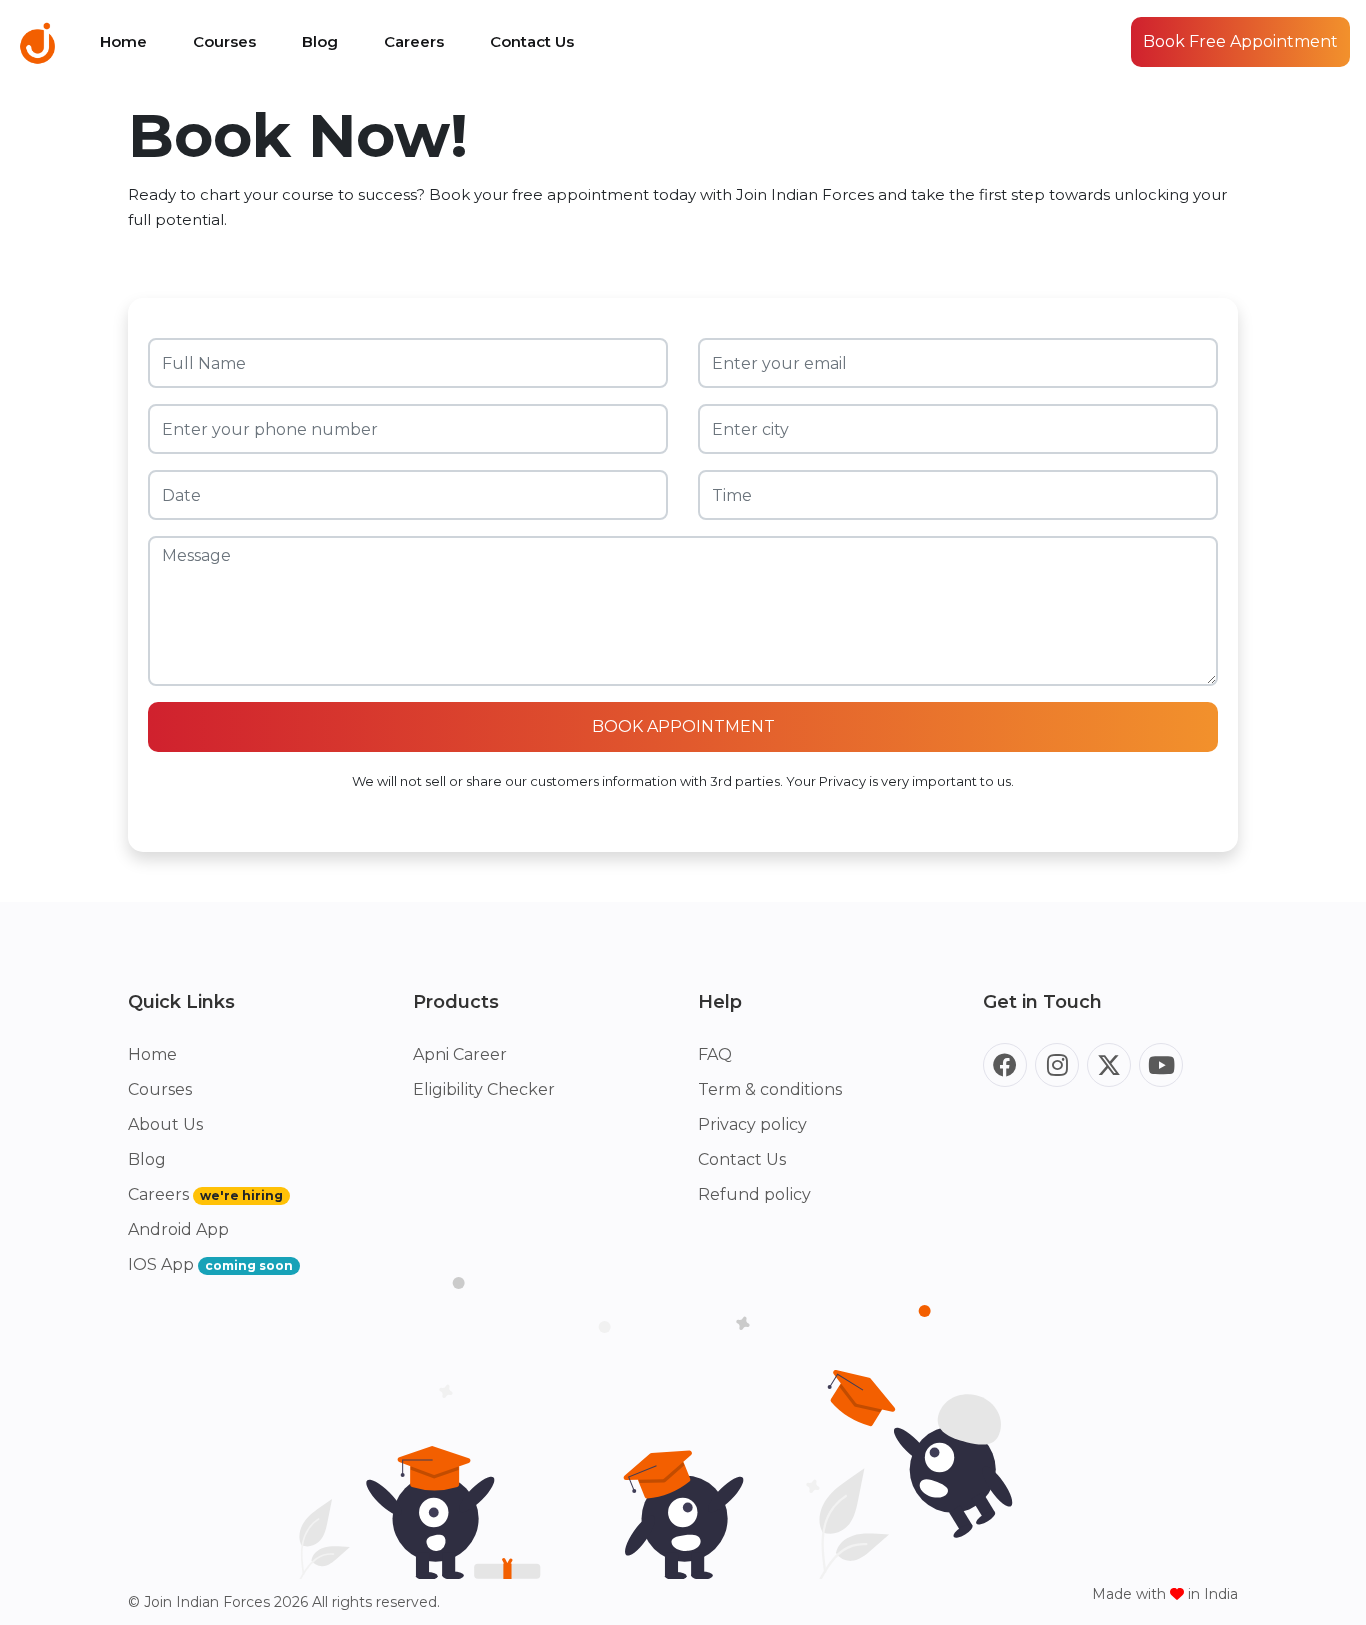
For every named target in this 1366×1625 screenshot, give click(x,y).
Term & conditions (770, 1089)
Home (123, 41)
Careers (414, 41)
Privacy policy (752, 1124)
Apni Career (460, 1054)
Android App (178, 1229)
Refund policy (754, 1194)
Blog (320, 41)
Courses (224, 41)
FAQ (715, 1054)
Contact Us (532, 41)
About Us (165, 1124)
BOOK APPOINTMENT (683, 726)
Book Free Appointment (1240, 41)
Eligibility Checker (484, 1089)
